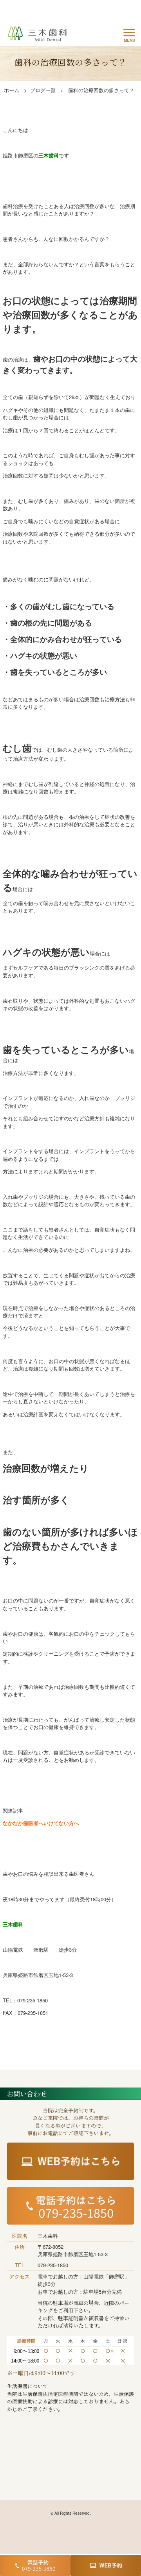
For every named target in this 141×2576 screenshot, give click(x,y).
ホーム (12, 90)
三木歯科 (49, 155)
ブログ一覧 (43, 90)
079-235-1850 (53, 2265)
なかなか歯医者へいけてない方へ (41, 1823)
